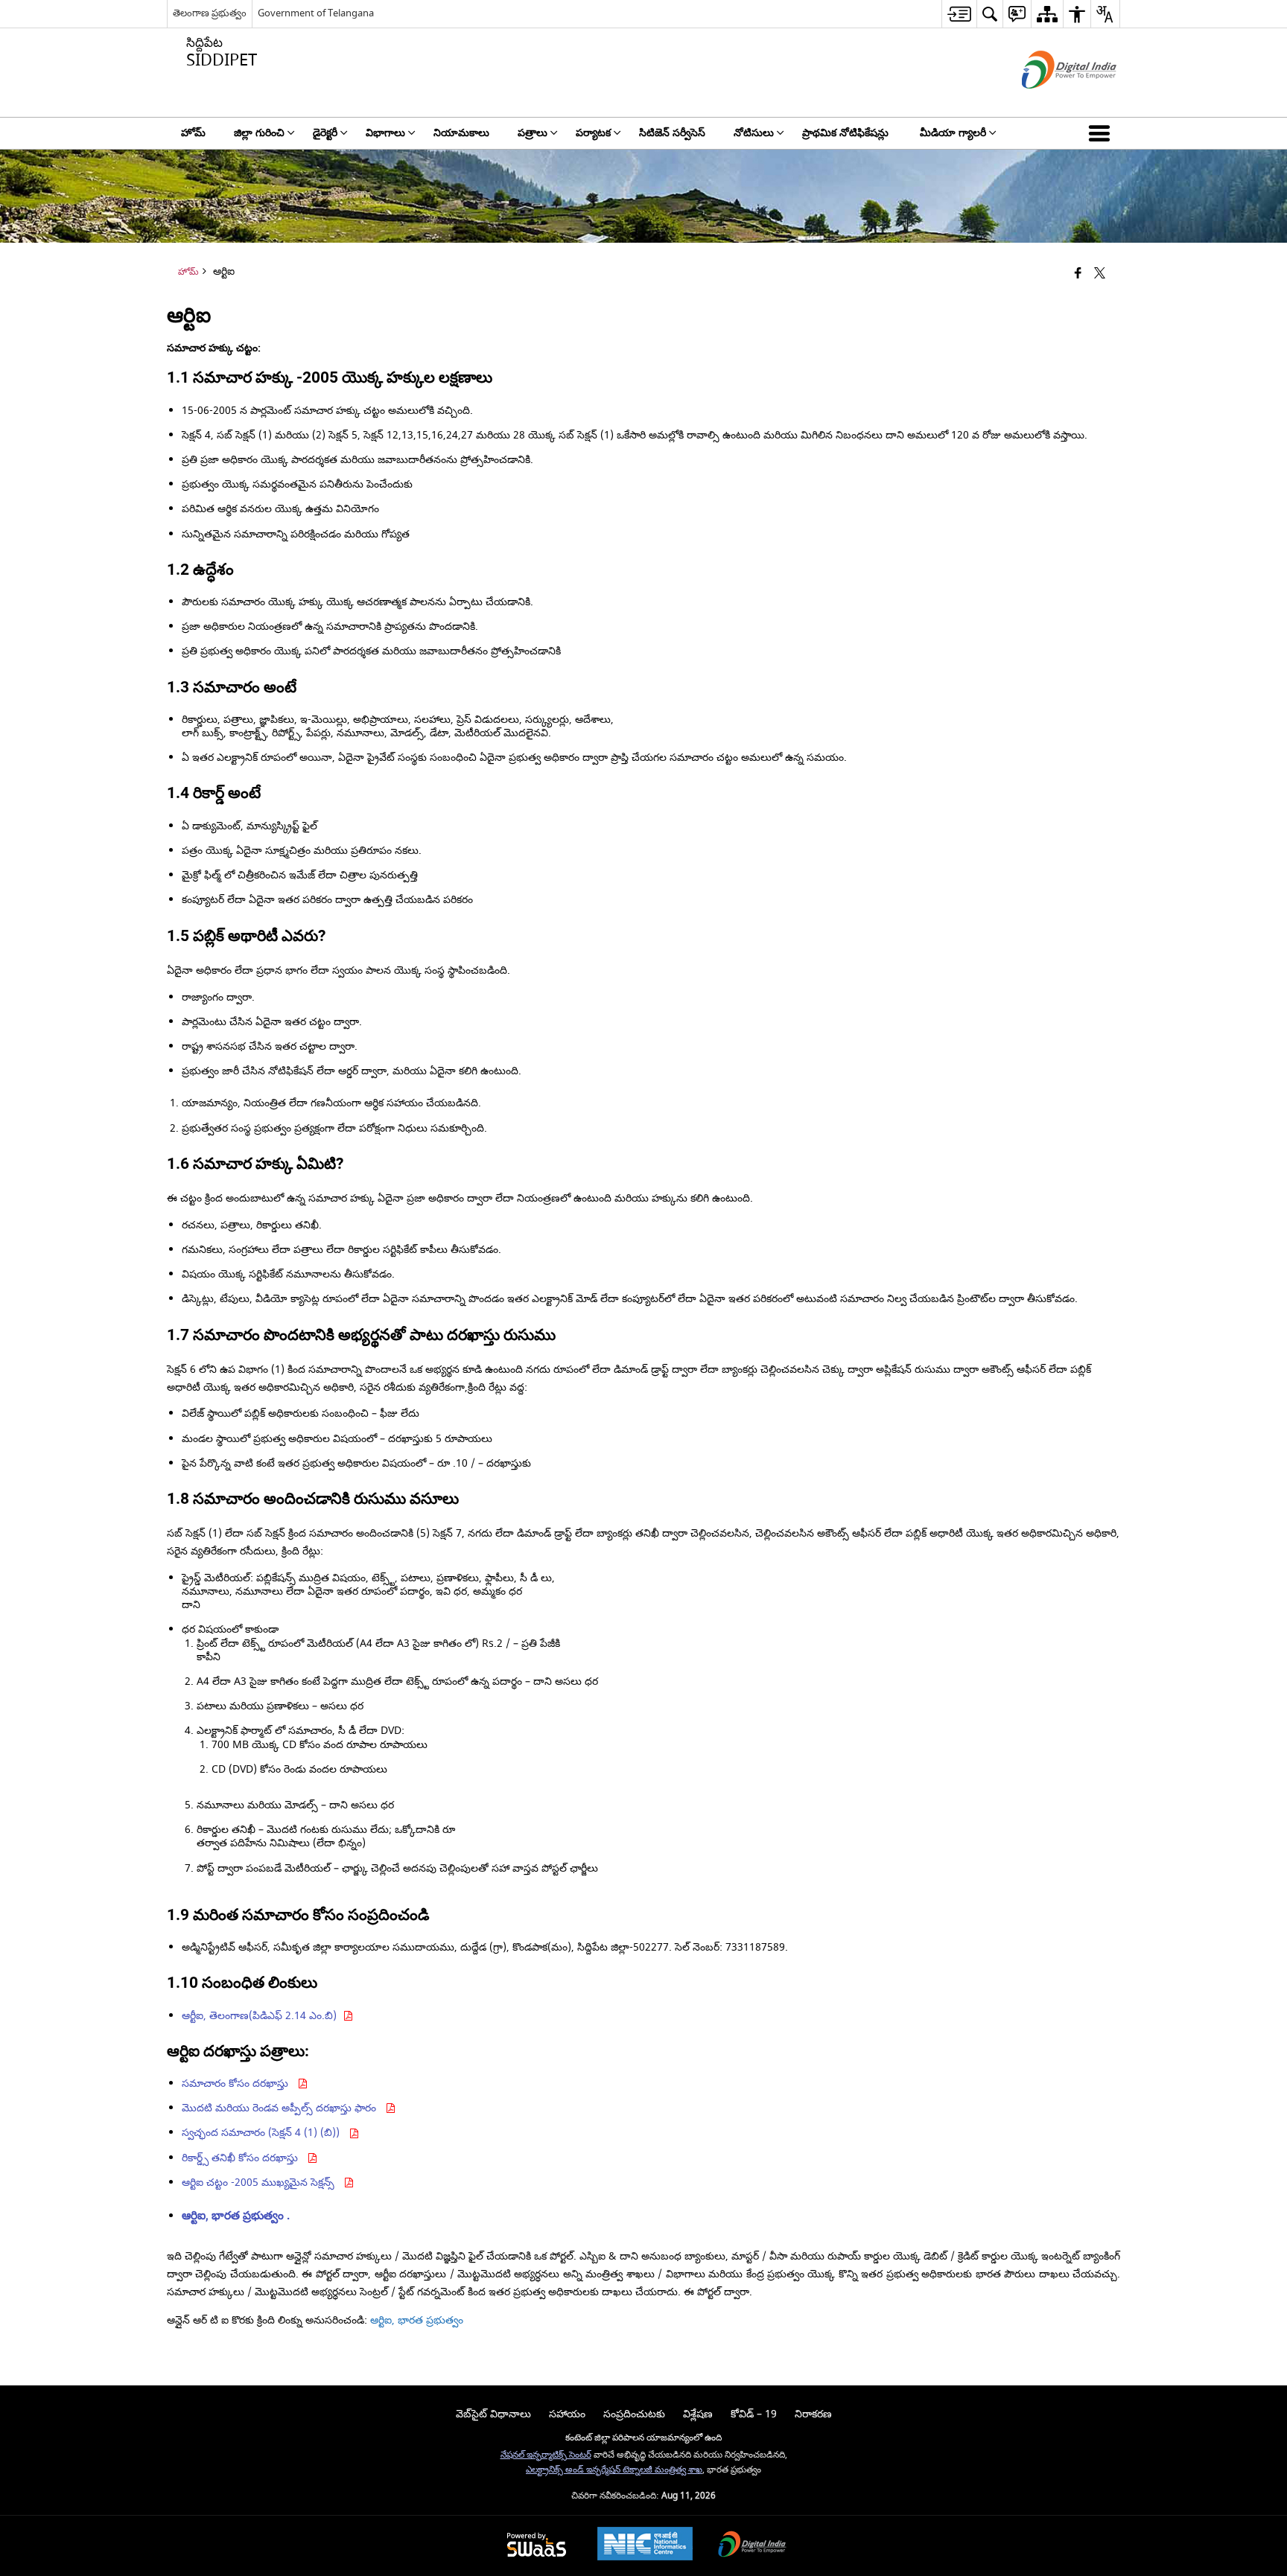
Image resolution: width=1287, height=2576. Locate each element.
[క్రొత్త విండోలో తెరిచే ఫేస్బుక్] (1078, 274)
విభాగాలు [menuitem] (385, 133)
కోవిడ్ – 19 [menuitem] (754, 2414)
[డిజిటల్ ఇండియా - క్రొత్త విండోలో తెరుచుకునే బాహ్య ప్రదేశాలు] (1051, 102)
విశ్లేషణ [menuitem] (698, 2414)
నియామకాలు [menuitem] (461, 133)
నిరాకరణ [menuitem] (813, 2414)
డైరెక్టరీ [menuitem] (325, 133)
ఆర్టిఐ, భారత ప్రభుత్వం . (236, 2216)
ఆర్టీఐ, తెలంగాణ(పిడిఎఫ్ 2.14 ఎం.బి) (262, 2016)
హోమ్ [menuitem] (193, 133)
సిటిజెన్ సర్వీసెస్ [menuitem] (672, 133)
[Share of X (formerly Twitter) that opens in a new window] (1100, 274)
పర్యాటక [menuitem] (593, 133)
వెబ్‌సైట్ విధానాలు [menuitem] (493, 2414)
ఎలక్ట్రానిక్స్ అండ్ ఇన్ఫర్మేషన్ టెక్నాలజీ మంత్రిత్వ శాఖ (614, 2470)
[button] (1102, 133)
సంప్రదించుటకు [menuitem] (634, 2414)
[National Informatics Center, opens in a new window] (645, 2545)
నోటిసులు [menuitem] (754, 133)
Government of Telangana (316, 13)
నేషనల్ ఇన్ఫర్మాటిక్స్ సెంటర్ (546, 2455)
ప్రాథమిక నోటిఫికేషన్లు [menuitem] (847, 133)
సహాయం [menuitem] (567, 2414)
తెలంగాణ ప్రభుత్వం (210, 13)
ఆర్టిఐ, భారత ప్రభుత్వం (417, 2320)
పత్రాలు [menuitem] (533, 133)
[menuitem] (959, 14)
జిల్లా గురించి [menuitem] (259, 133)
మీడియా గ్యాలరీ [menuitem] (953, 133)
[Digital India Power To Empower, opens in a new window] (752, 2546)
